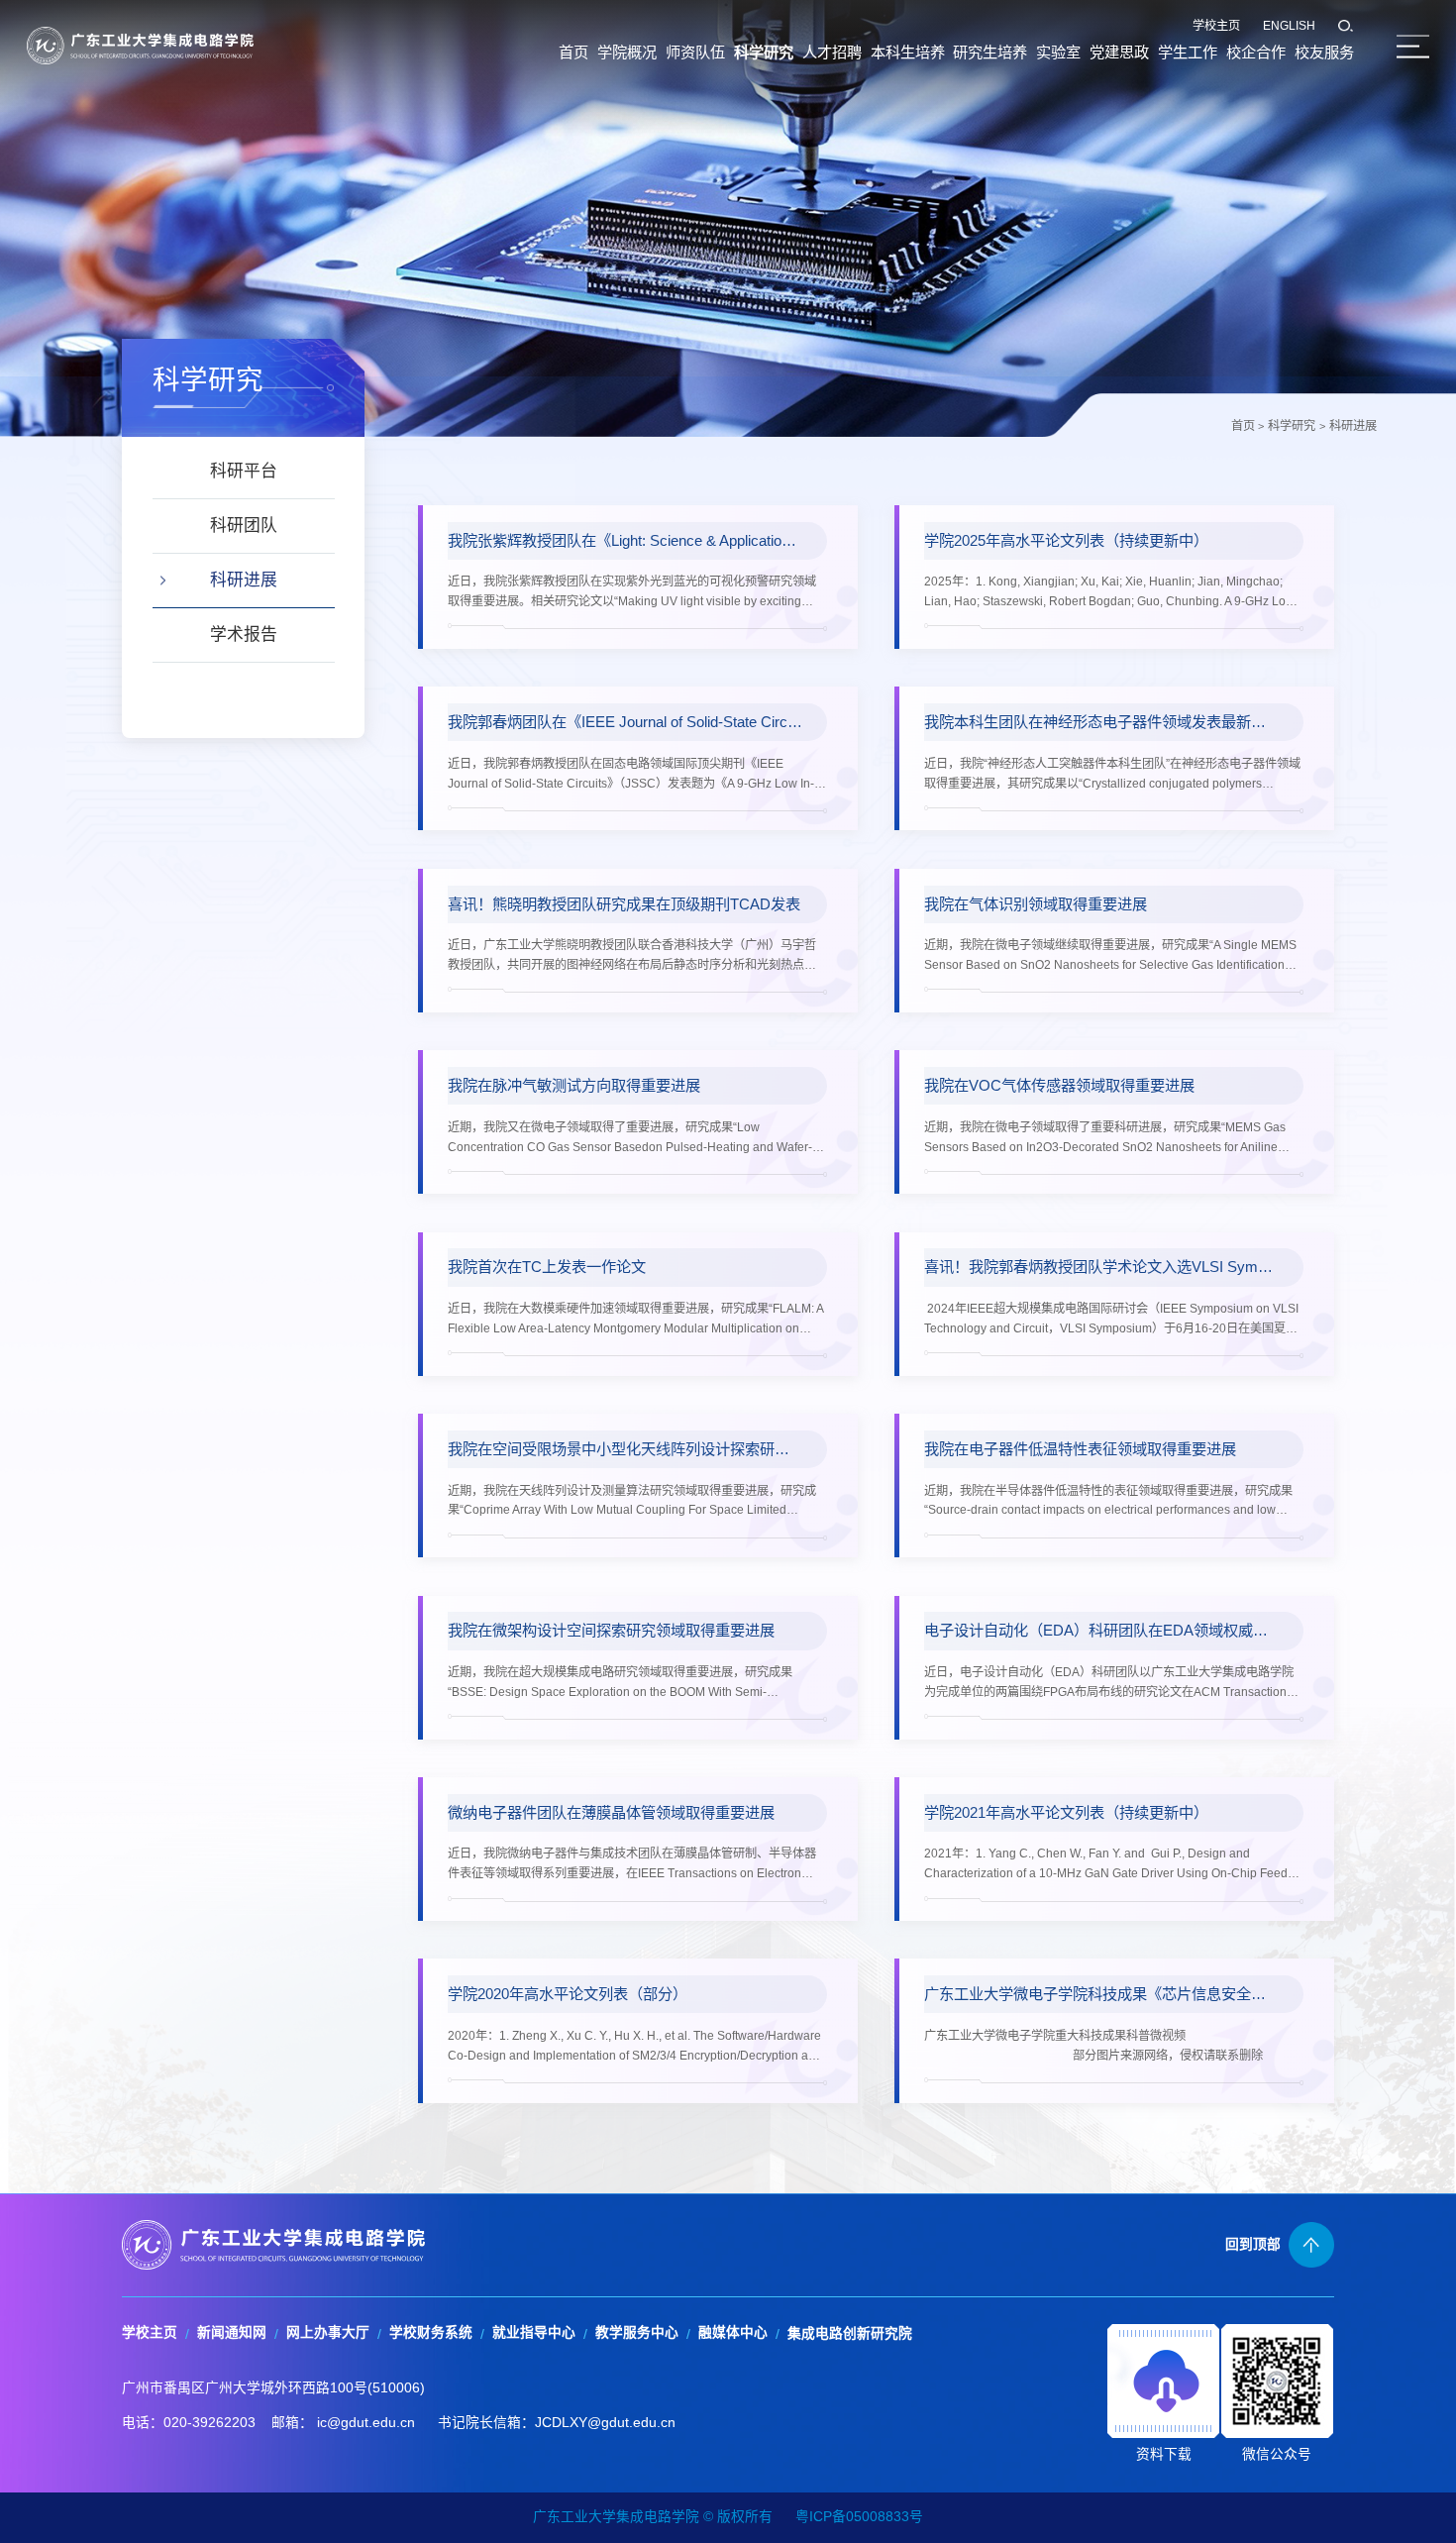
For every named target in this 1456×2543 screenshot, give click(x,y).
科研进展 (1353, 426)
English (1289, 26)
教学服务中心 (637, 2332)
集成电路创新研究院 (850, 2333)
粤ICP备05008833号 (859, 2517)
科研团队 (244, 526)
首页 (1243, 426)
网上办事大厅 (328, 2332)
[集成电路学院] (140, 45)
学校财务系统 (431, 2332)
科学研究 (1292, 426)
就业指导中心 (534, 2332)
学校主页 (1216, 26)
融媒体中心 (733, 2332)
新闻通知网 (232, 2332)
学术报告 (244, 635)
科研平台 (244, 471)
